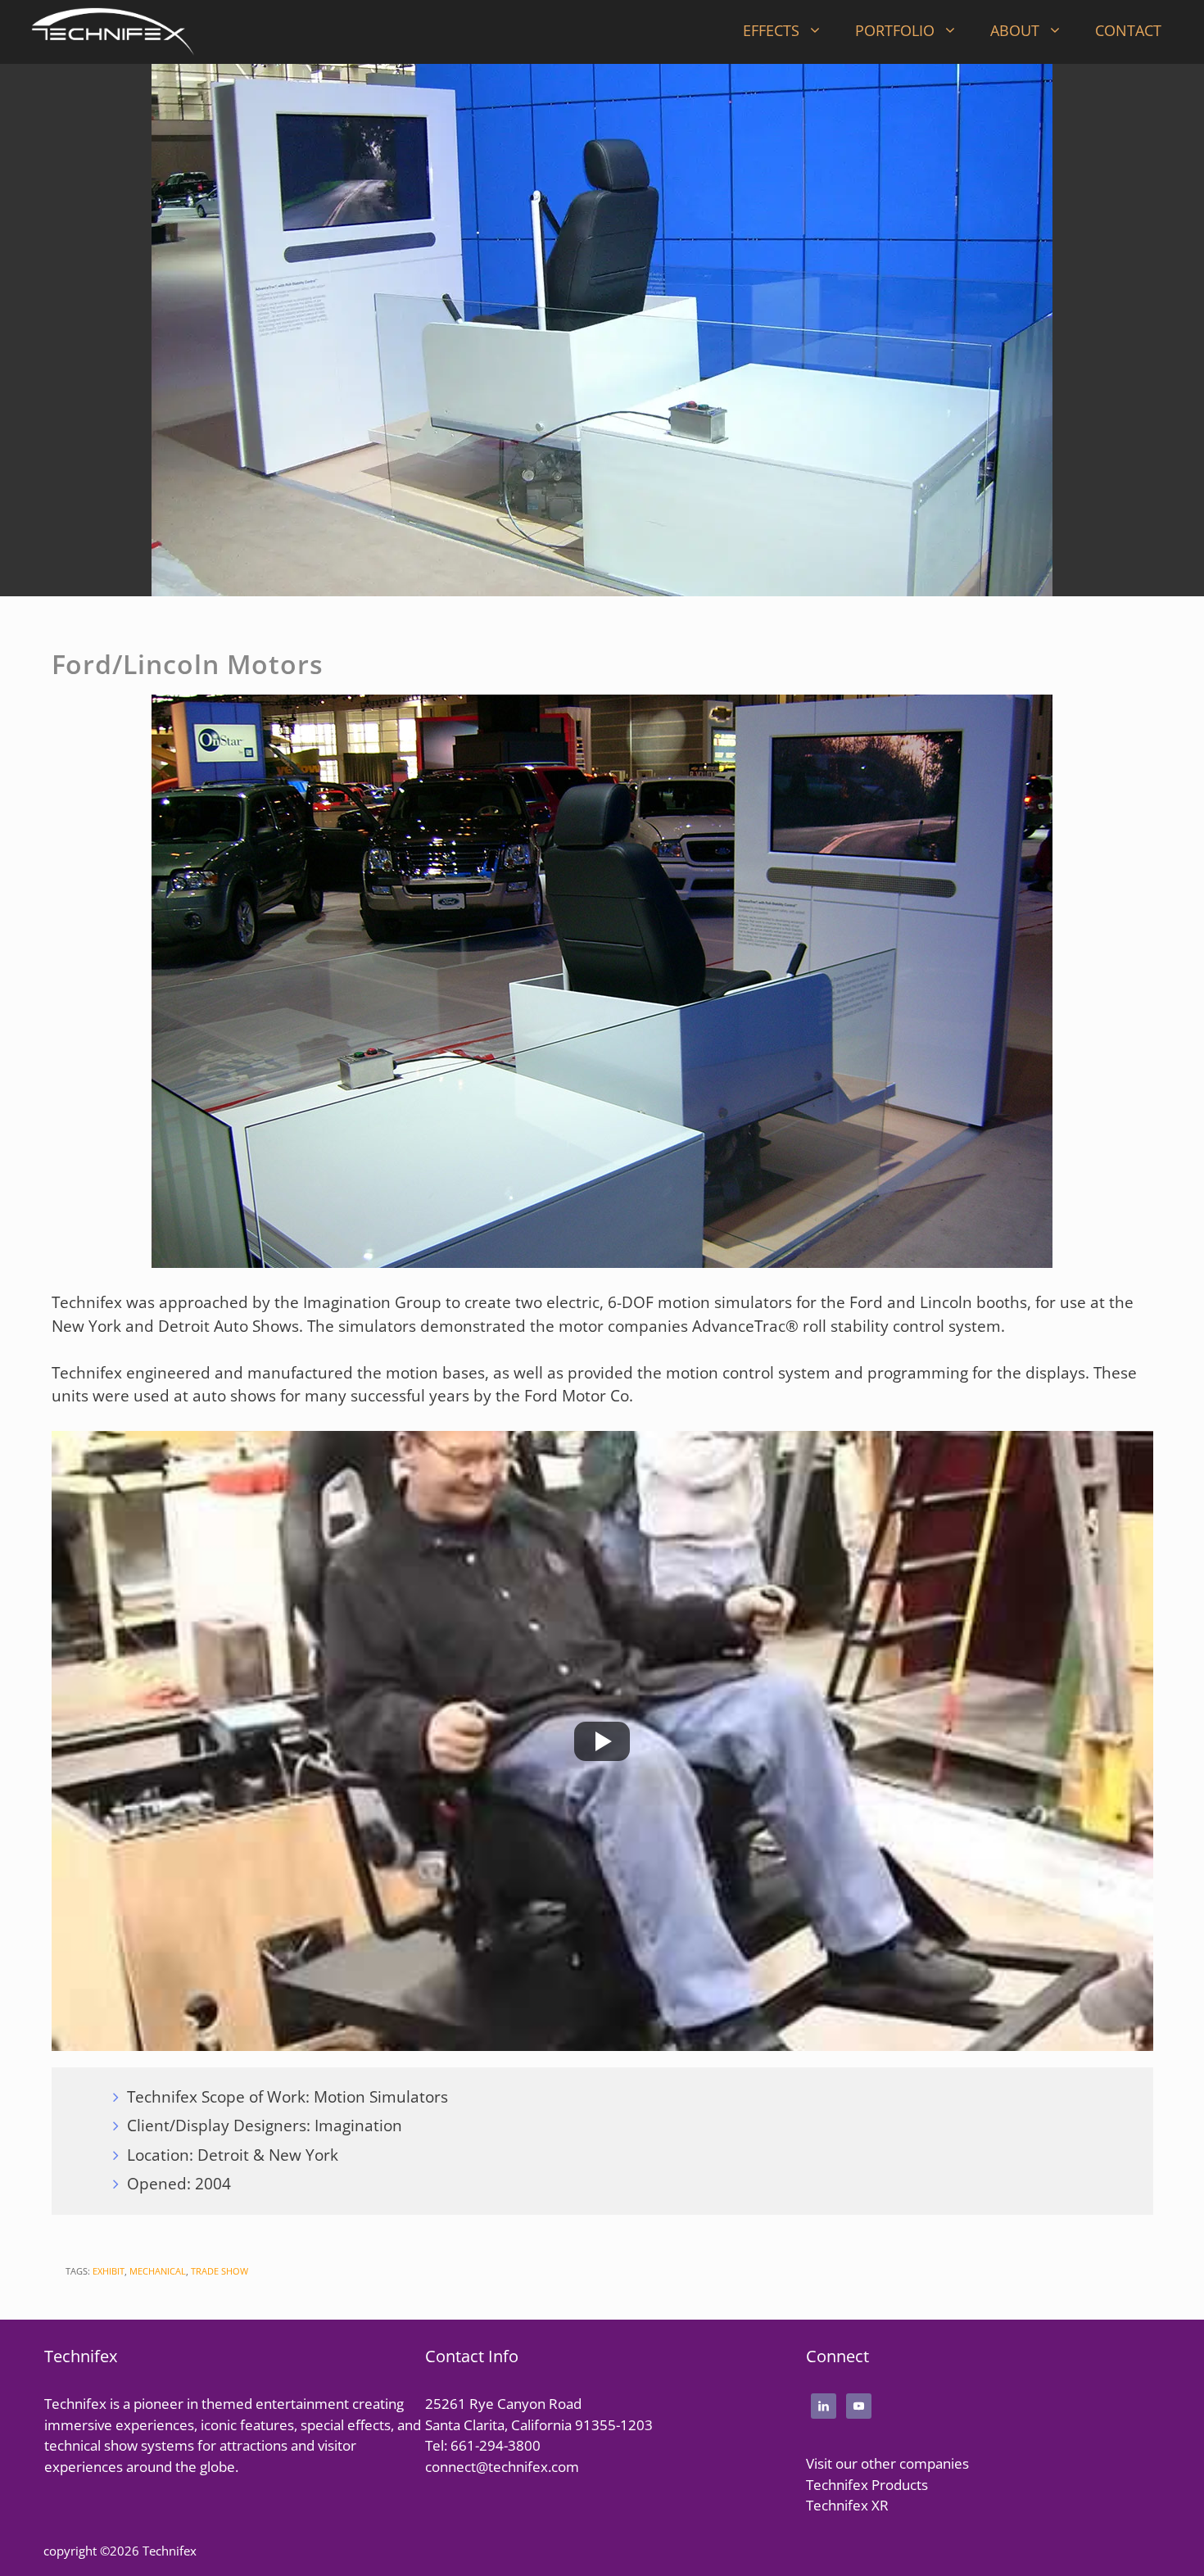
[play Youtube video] (602, 1741)
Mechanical (158, 2271)
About (1015, 30)
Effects (771, 30)
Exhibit (109, 2271)
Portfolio (895, 30)
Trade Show (220, 2271)
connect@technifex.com (502, 2467)
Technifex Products (867, 2485)
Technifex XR (847, 2505)
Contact (1128, 30)
